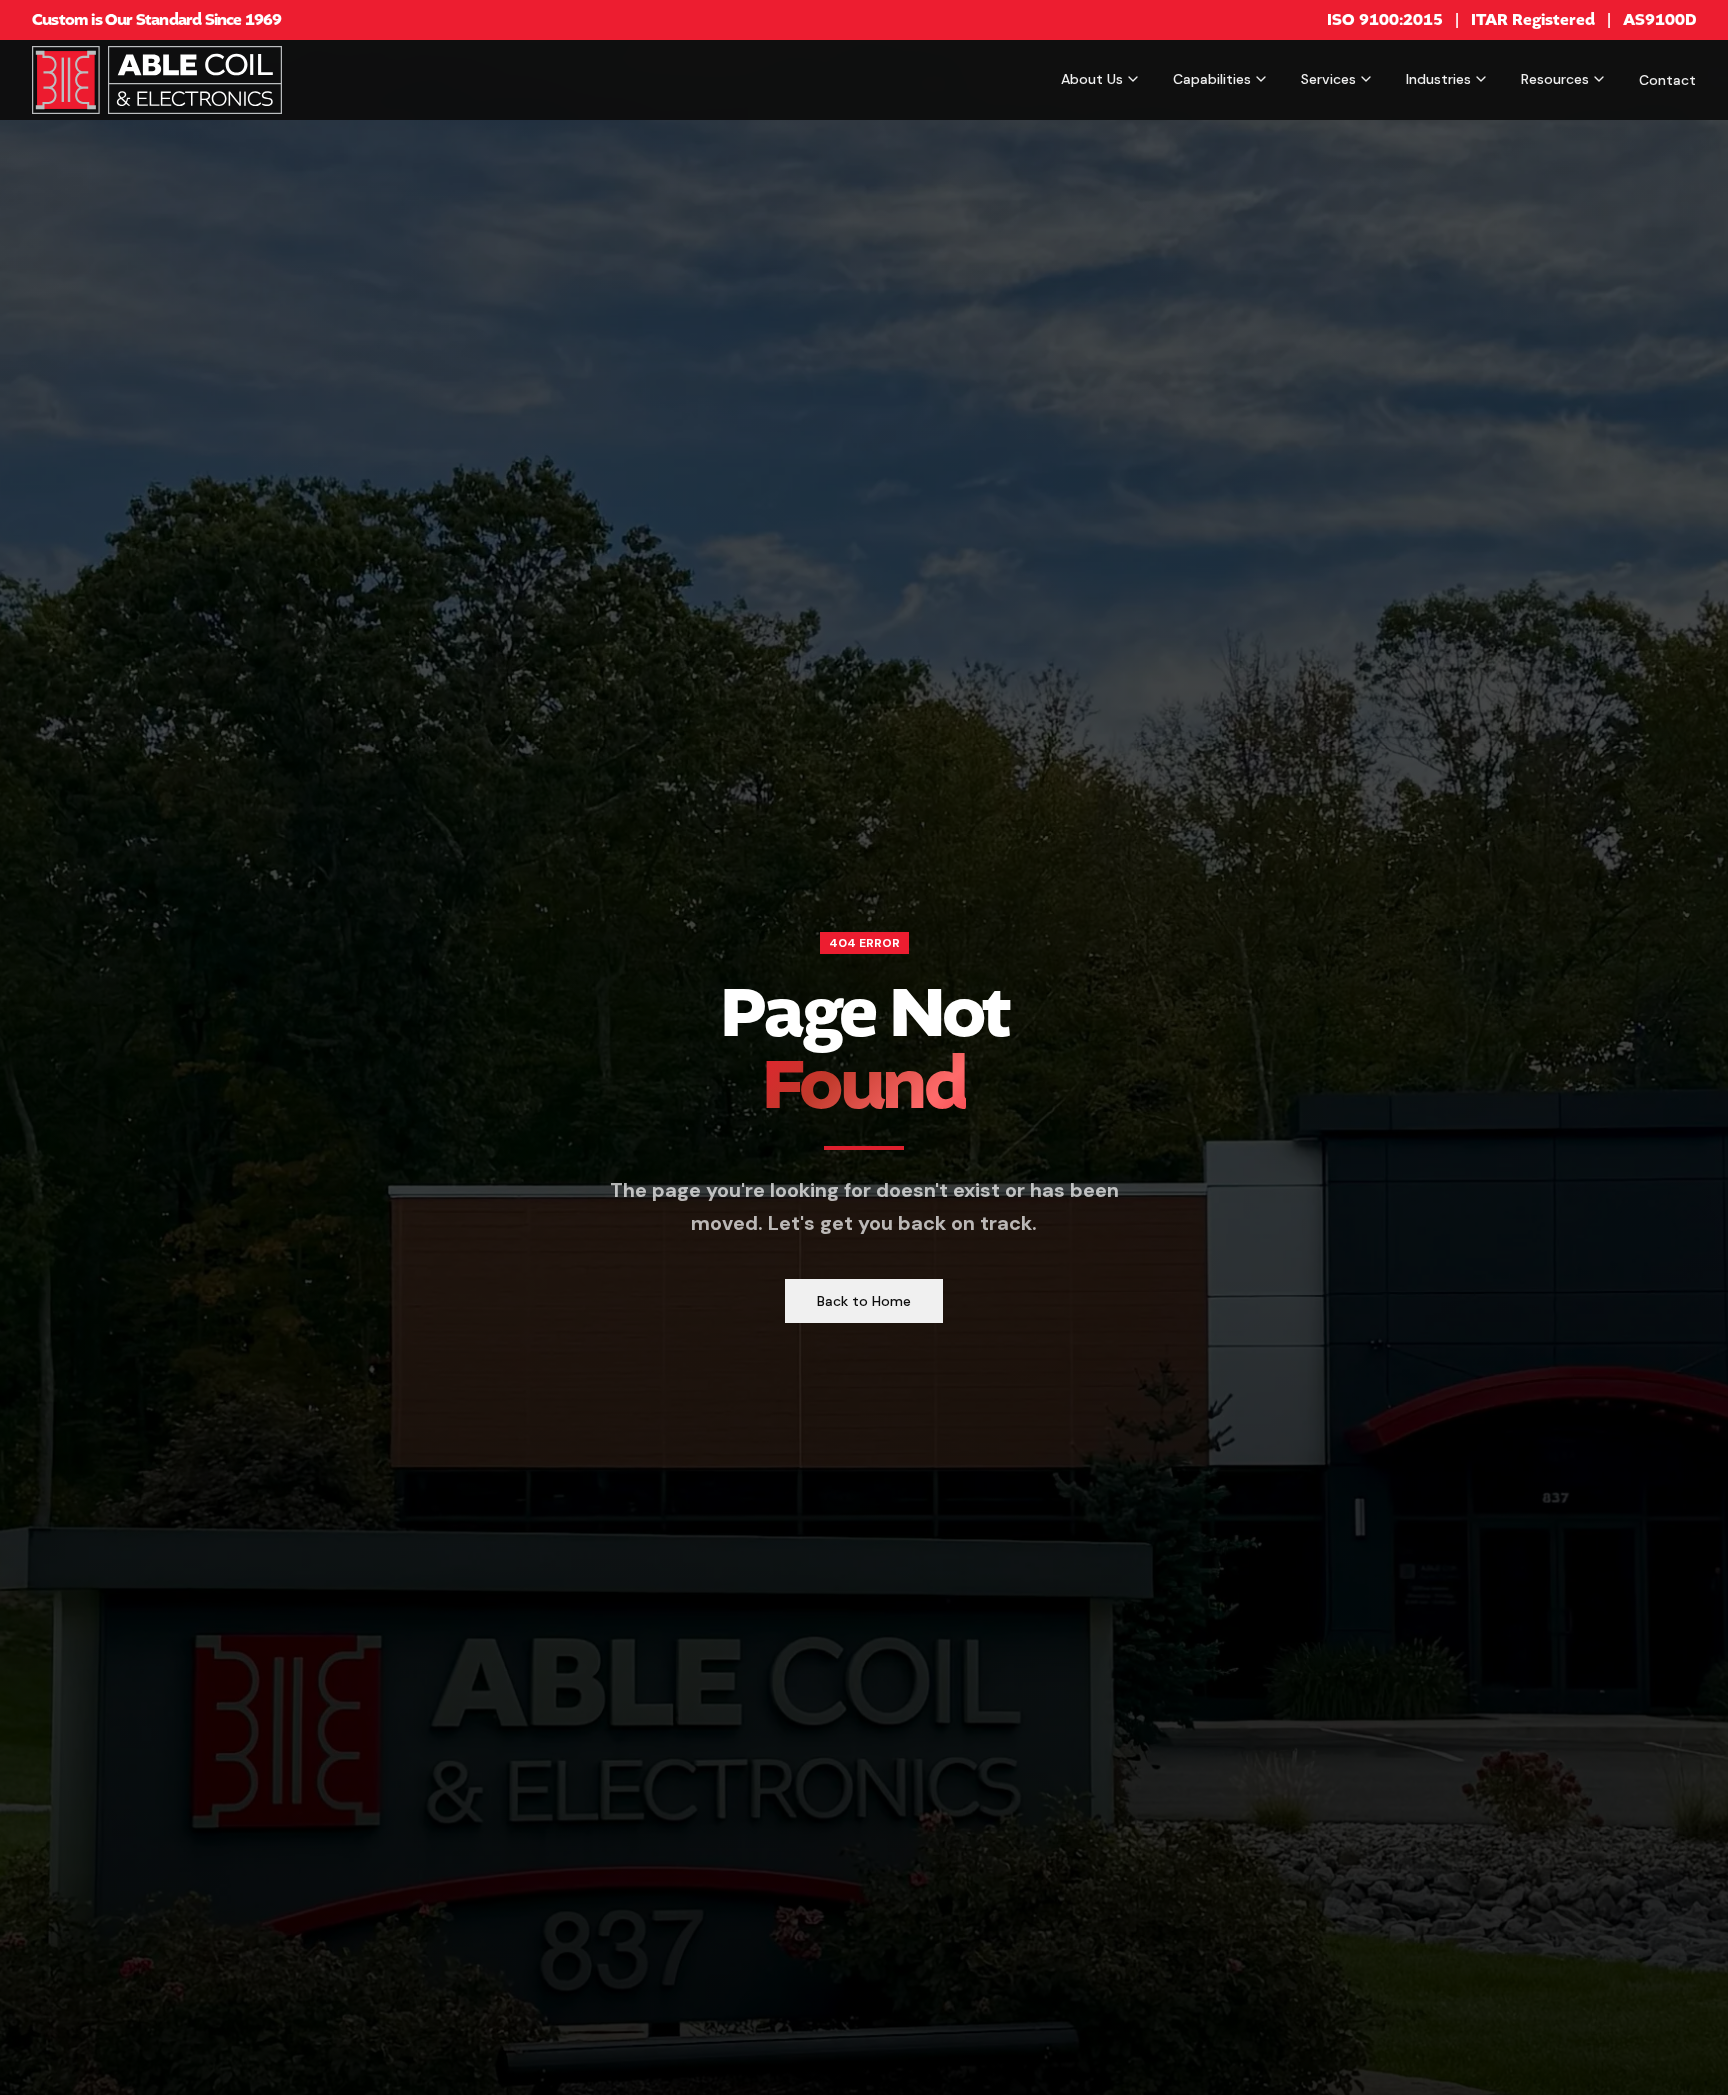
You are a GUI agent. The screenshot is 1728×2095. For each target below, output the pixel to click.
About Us (1092, 79)
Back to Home (864, 1301)
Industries (1438, 79)
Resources (1555, 79)
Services (1328, 79)
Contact (1667, 80)
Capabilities (1212, 79)
